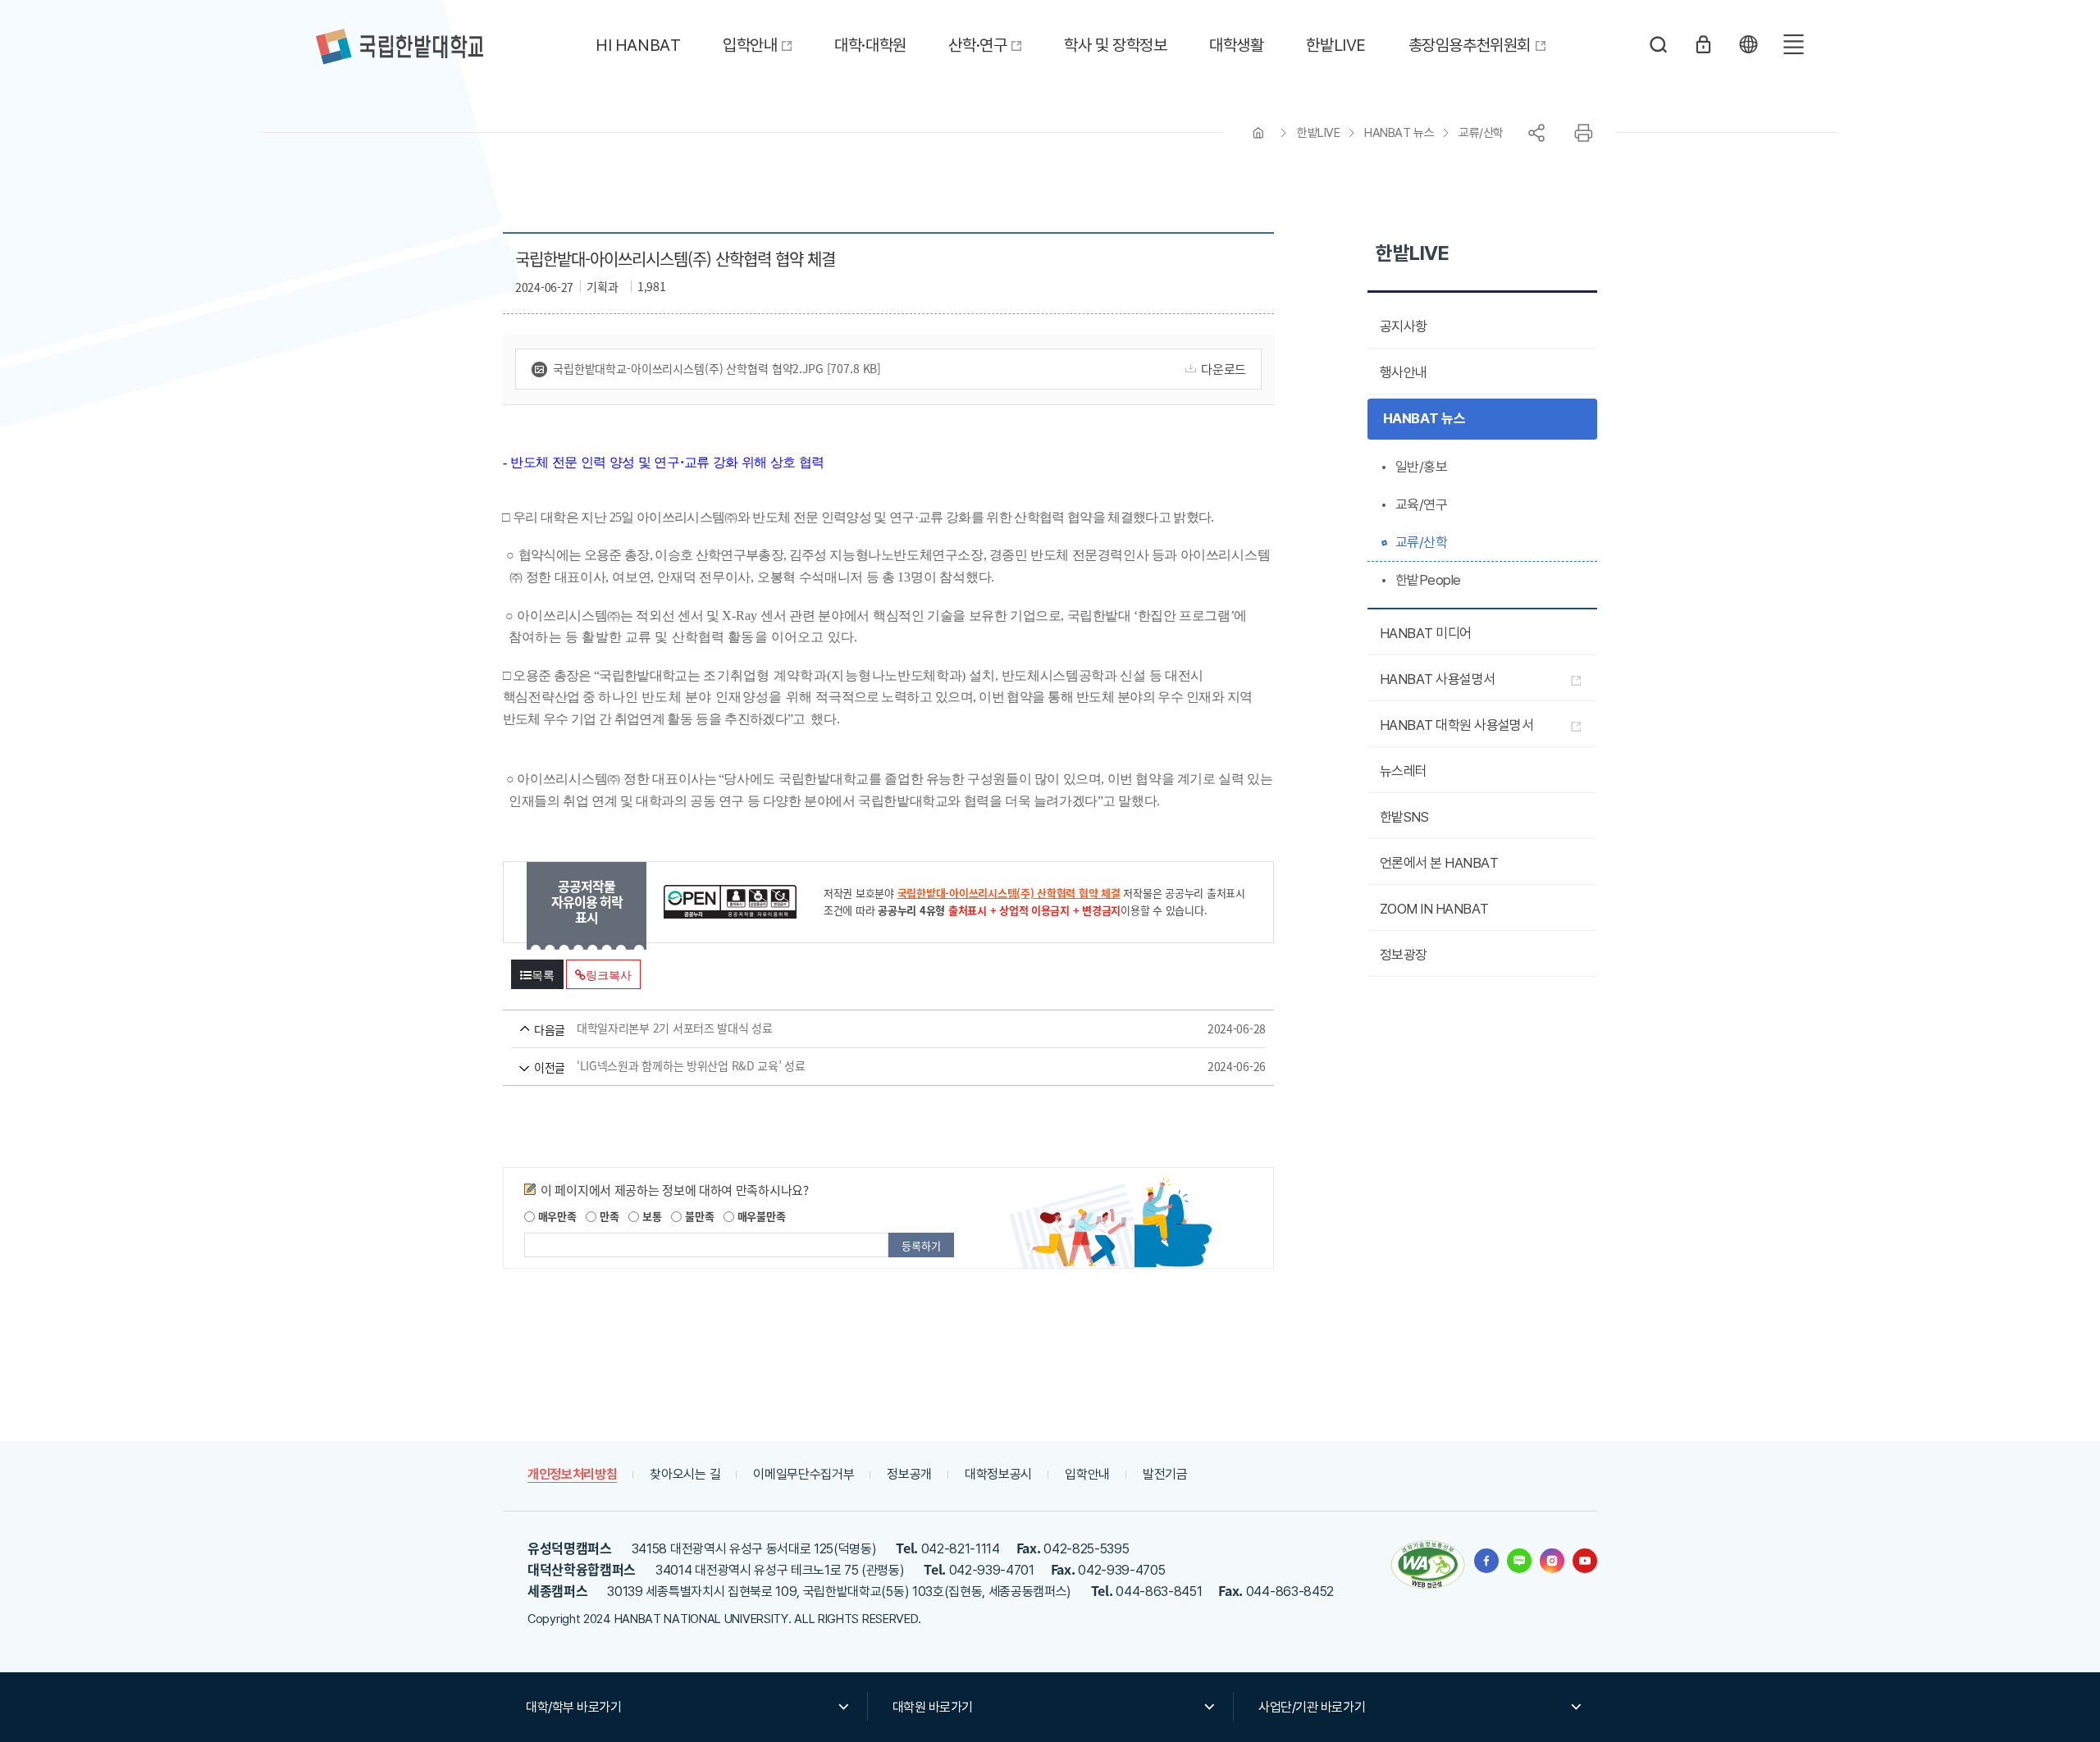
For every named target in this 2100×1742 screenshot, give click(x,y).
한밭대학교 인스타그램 (1552, 1561)
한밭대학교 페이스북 (1486, 1561)
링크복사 (608, 975)
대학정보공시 (998, 1474)
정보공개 (909, 1474)
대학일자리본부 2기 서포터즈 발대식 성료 (865, 1028)
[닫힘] (1748, 44)
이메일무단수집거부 (803, 1474)
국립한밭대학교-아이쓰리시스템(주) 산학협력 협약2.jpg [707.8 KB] (717, 368)
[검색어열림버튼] (1659, 44)
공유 (1536, 133)
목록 (543, 975)
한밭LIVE (1318, 133)
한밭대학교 (399, 47)
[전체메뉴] (1793, 44)
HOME (1258, 133)
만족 (607, 1216)
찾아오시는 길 (685, 1474)
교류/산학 (1481, 133)
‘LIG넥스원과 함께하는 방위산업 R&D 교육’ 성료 (865, 1066)
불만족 (698, 1216)
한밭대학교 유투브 (1585, 1561)
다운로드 (1223, 369)
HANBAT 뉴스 (1399, 133)
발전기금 (1165, 1474)
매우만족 (556, 1216)
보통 (650, 1216)
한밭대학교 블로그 (1519, 1561)
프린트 (1583, 133)
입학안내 (1087, 1474)
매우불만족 (760, 1216)
